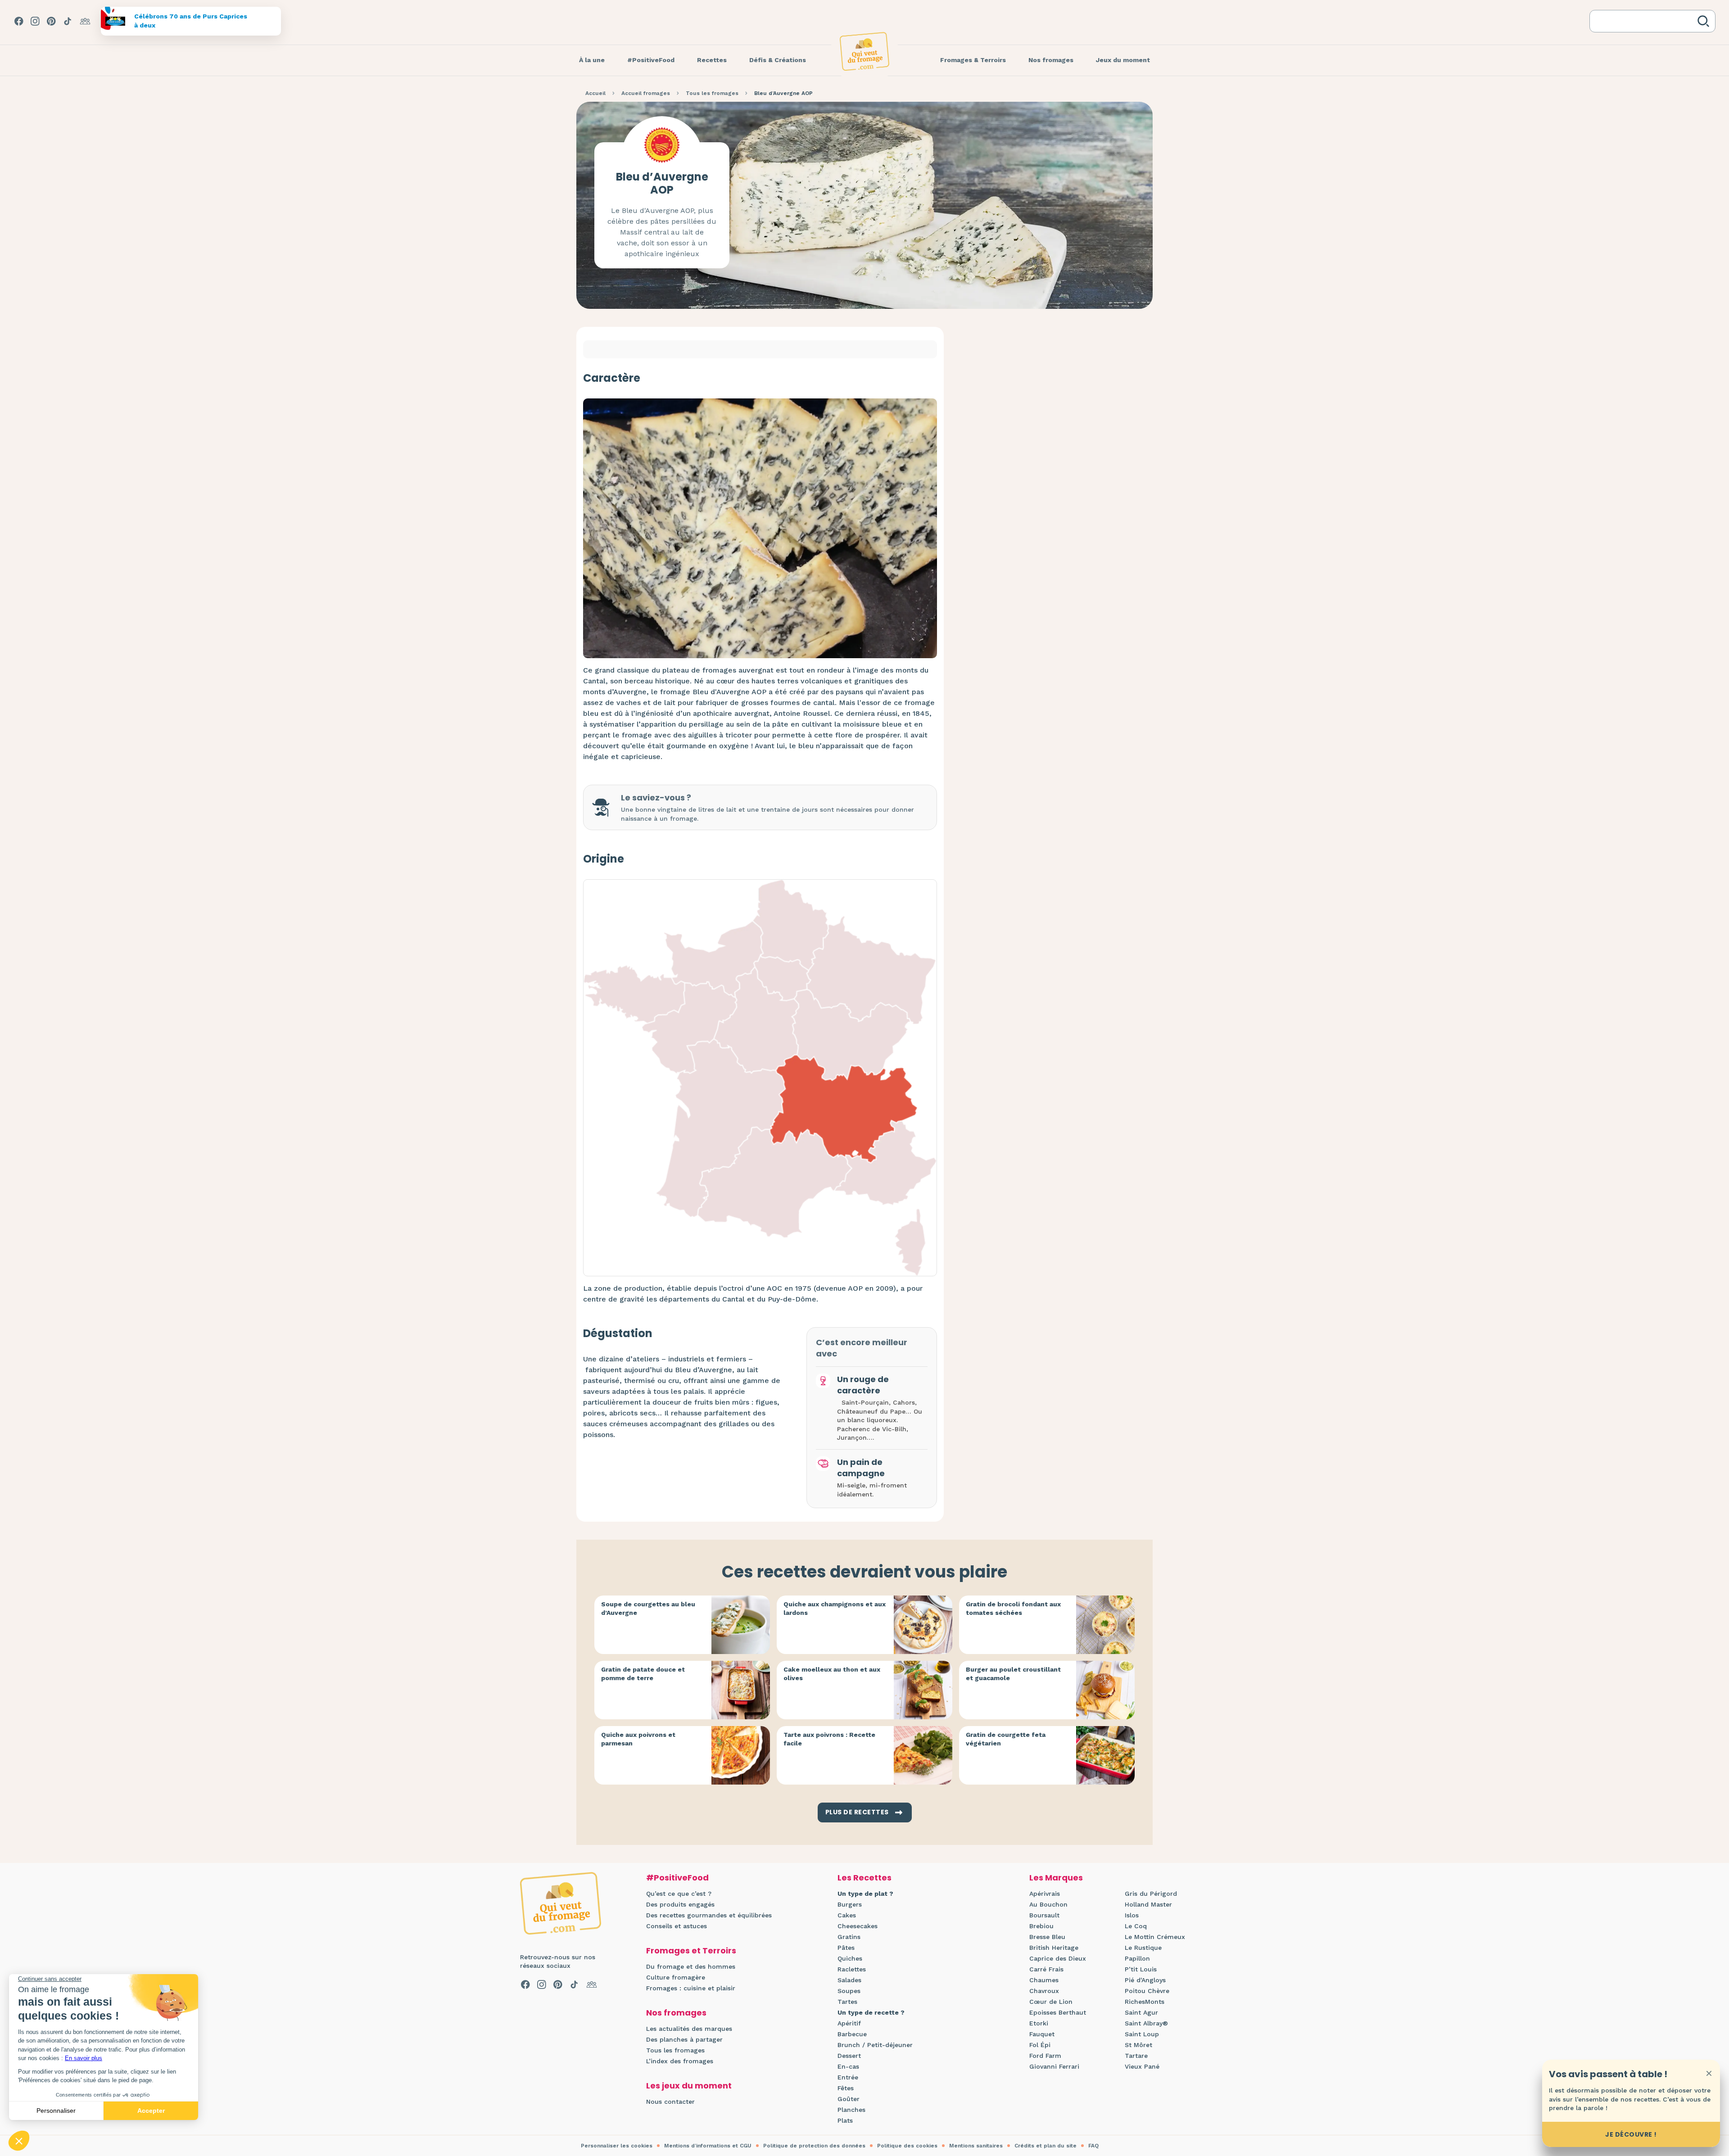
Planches (851, 2110)
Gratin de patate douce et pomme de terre (643, 1674)
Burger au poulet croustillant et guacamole (1013, 1674)
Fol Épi (1040, 2045)
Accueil (595, 93)
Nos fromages (676, 2013)
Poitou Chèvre (1147, 1991)
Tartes (847, 2002)
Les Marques (1056, 1878)
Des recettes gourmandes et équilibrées (709, 1915)
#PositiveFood (677, 1878)
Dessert (849, 2056)
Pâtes (846, 1948)
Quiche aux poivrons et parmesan (638, 1739)
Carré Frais (1046, 1969)
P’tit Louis (1141, 1969)
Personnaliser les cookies (617, 2146)
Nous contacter (670, 2102)
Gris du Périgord (1151, 1894)
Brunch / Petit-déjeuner (875, 2045)
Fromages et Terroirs (691, 1950)
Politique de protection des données (814, 2146)
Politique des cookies (907, 2146)
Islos (1132, 1915)
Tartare (1136, 2056)
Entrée (848, 2077)
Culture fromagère (676, 1977)
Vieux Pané (1142, 2066)
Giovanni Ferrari (1054, 2066)
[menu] (592, 60)
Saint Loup (1142, 2034)
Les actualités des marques (689, 2029)
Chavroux (1044, 1991)
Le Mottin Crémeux (1155, 1937)
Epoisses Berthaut (1058, 2012)
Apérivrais (1045, 1894)
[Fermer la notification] (1709, 2073)
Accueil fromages (646, 93)
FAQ (1093, 2146)
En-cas (848, 2066)
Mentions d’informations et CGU (708, 2146)
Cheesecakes (858, 1926)
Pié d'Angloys (1145, 1980)
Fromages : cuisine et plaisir (691, 1988)
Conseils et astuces (677, 1926)
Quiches (850, 1958)
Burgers (850, 1904)
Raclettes (852, 1969)
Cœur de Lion (1051, 2002)
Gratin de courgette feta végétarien (1006, 1739)
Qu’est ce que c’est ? (679, 1894)
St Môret (1138, 2045)
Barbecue (852, 2034)
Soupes (849, 1991)
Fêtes (846, 2088)
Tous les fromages (712, 93)
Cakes (847, 1915)
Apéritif (849, 2023)
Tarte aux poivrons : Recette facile (829, 1739)
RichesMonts (1145, 2002)
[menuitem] (592, 60)
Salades (849, 1980)
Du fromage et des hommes (691, 1966)
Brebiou (1041, 1926)
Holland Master (1148, 1904)
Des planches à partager (684, 2039)
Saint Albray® (1146, 2023)
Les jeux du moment (689, 2086)
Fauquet (1042, 2034)
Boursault (1044, 1915)
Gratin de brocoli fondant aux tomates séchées (1013, 1609)
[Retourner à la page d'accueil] (864, 51)
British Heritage (1054, 1948)
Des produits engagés (680, 1904)
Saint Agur (1141, 2012)
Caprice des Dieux (1058, 1958)
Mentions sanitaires (976, 2146)
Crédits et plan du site (1046, 2146)
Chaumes (1044, 1980)
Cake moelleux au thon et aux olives (832, 1674)
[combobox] (1645, 21)
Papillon (1137, 1958)
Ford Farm (1045, 2056)
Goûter (849, 2099)
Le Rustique (1143, 1948)
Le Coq (1136, 1926)
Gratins (849, 1937)
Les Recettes (864, 1878)
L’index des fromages (680, 2061)
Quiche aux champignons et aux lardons (835, 1609)
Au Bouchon (1048, 1904)
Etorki (1039, 2023)
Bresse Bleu (1047, 1937)
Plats (845, 2120)
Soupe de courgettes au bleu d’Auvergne (648, 1609)
